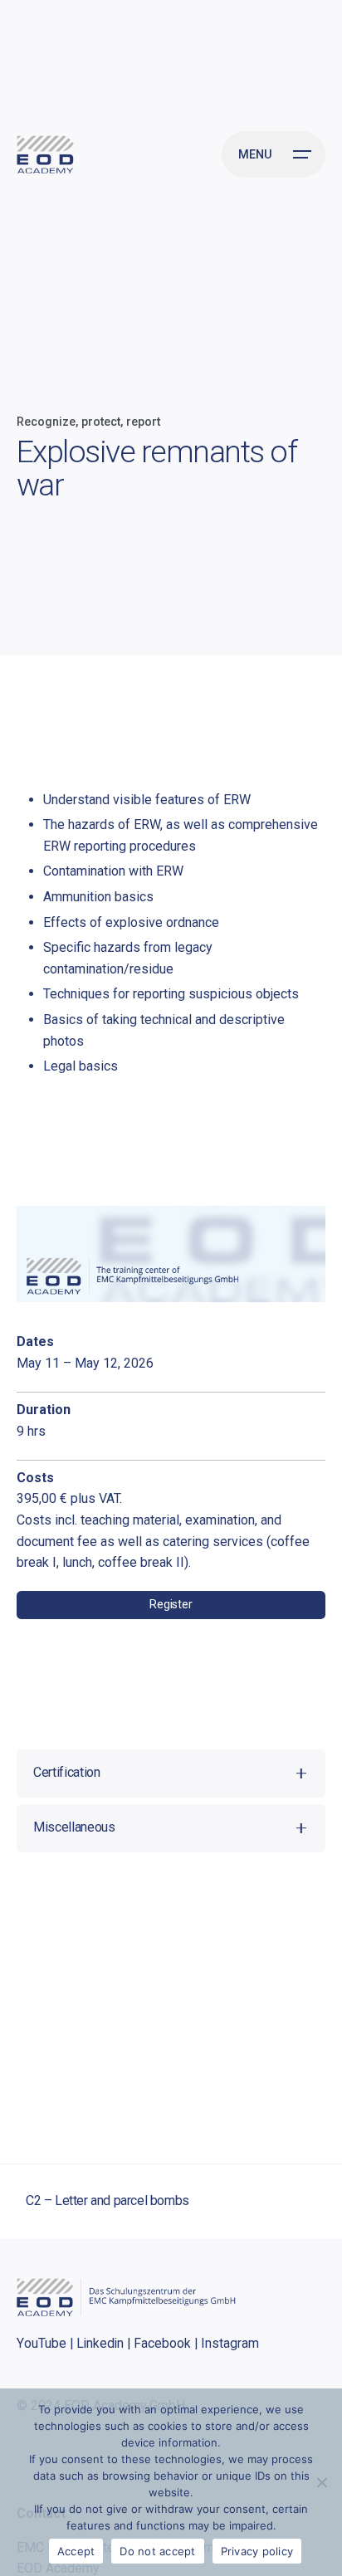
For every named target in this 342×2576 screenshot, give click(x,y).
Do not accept (157, 2551)
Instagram (230, 2343)
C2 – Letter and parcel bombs (107, 2200)
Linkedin (100, 2343)
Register (171, 1605)
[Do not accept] (321, 2482)
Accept (76, 2551)
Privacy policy (257, 2551)
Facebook (162, 2343)
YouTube (42, 2343)
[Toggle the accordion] (301, 1773)
